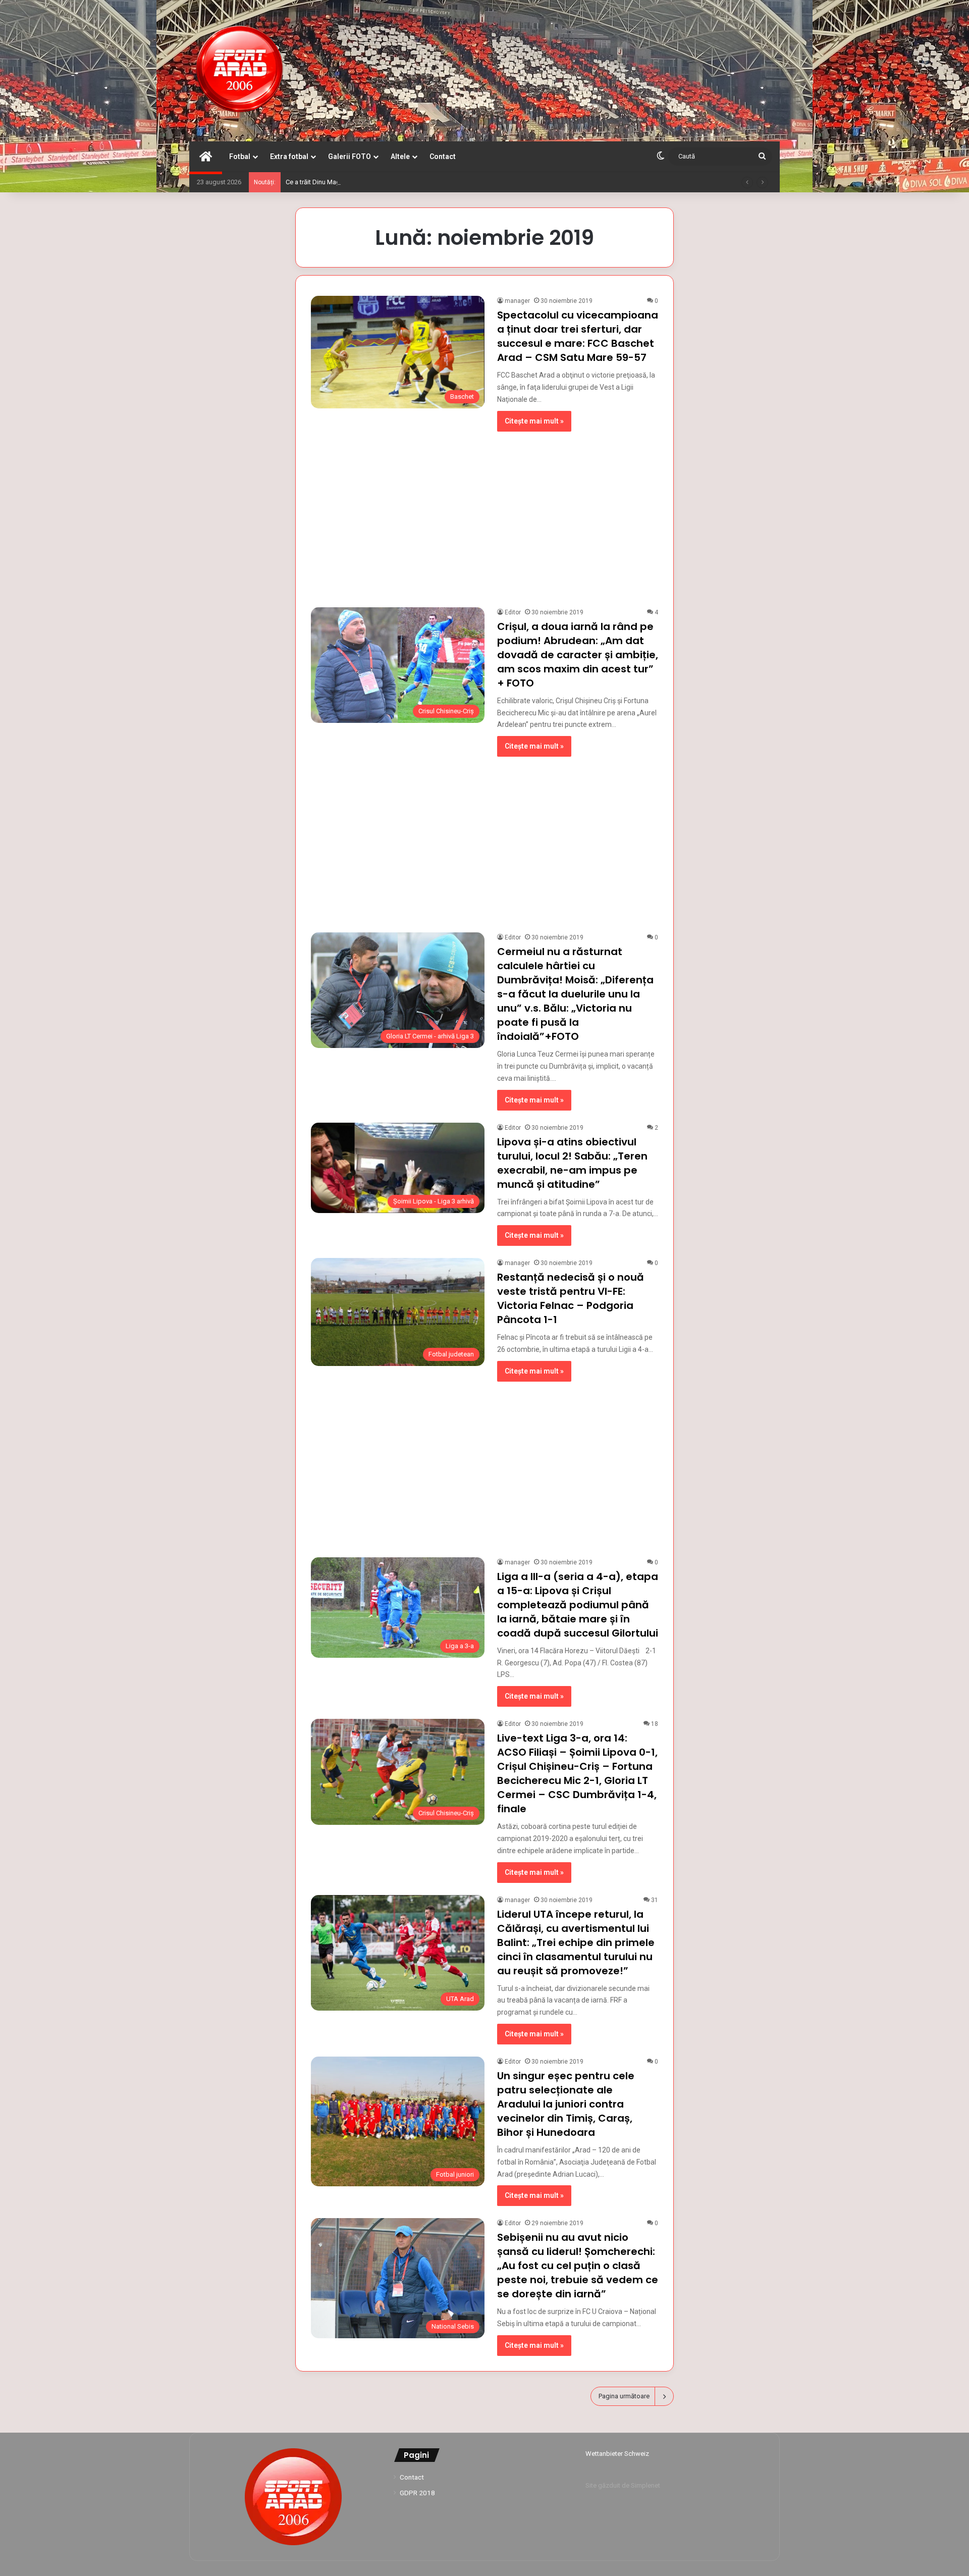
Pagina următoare (624, 2396)
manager (517, 301)
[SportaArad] (240, 71)
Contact (443, 156)
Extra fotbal (289, 156)
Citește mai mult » (534, 421)
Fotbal (240, 156)
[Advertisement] (484, 514)
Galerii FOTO (349, 156)
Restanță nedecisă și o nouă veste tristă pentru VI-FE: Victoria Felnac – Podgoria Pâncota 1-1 (571, 1298)
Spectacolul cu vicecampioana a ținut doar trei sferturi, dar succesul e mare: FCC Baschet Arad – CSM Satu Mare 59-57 (578, 336)
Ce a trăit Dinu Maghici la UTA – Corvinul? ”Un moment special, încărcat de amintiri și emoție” (420, 182)
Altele (400, 156)
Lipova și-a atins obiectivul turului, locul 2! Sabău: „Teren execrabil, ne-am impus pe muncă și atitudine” (572, 1163)
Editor (513, 612)
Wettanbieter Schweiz (617, 2454)
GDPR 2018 (417, 2493)
